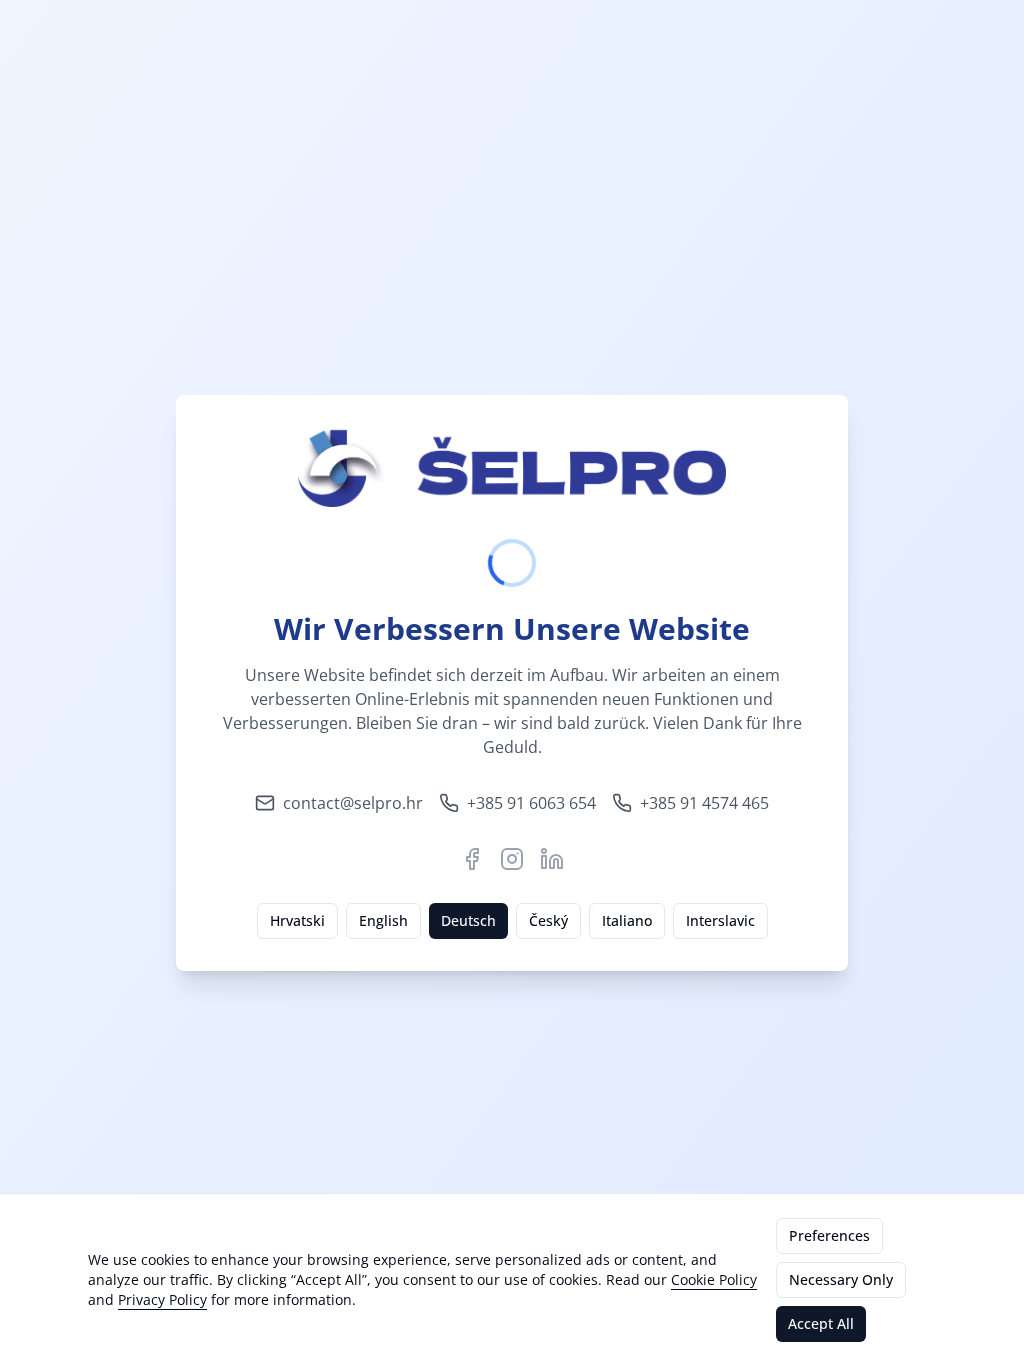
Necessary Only (841, 1279)
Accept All (821, 1323)
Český (548, 920)
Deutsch (468, 920)
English (383, 920)
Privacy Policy (162, 1299)
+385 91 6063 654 (531, 802)
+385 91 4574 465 (704, 802)
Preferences (829, 1235)
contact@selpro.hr (353, 802)
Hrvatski (297, 920)
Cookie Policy (714, 1279)
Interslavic (720, 920)
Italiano (627, 920)
